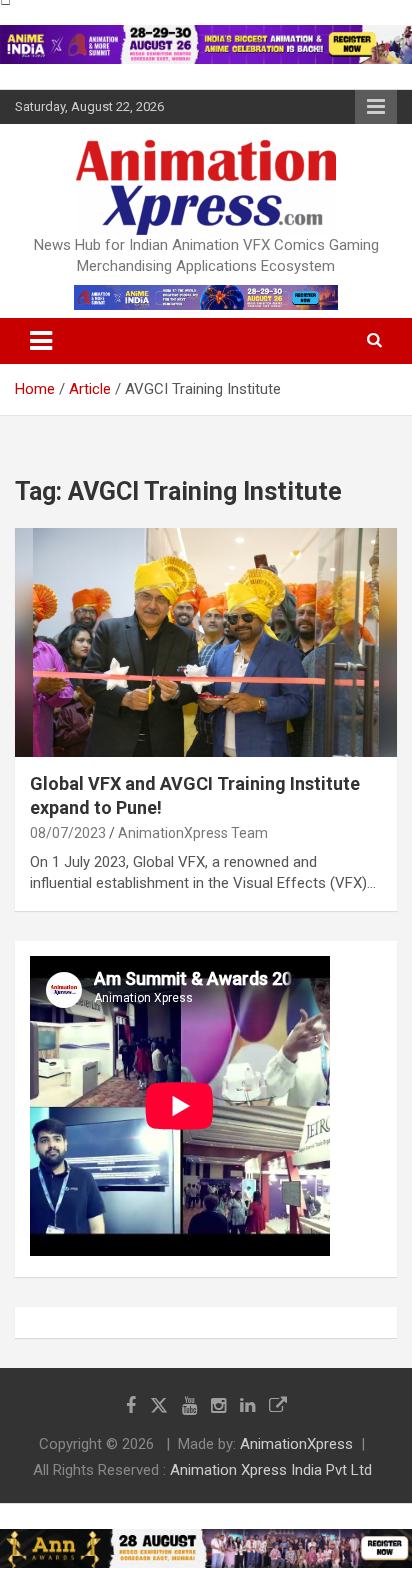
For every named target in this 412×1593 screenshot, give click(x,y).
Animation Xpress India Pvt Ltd (271, 1470)
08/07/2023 (68, 833)
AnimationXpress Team (193, 833)
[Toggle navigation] (41, 341)
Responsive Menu (376, 107)
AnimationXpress (296, 1444)
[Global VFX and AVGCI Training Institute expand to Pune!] (206, 642)
